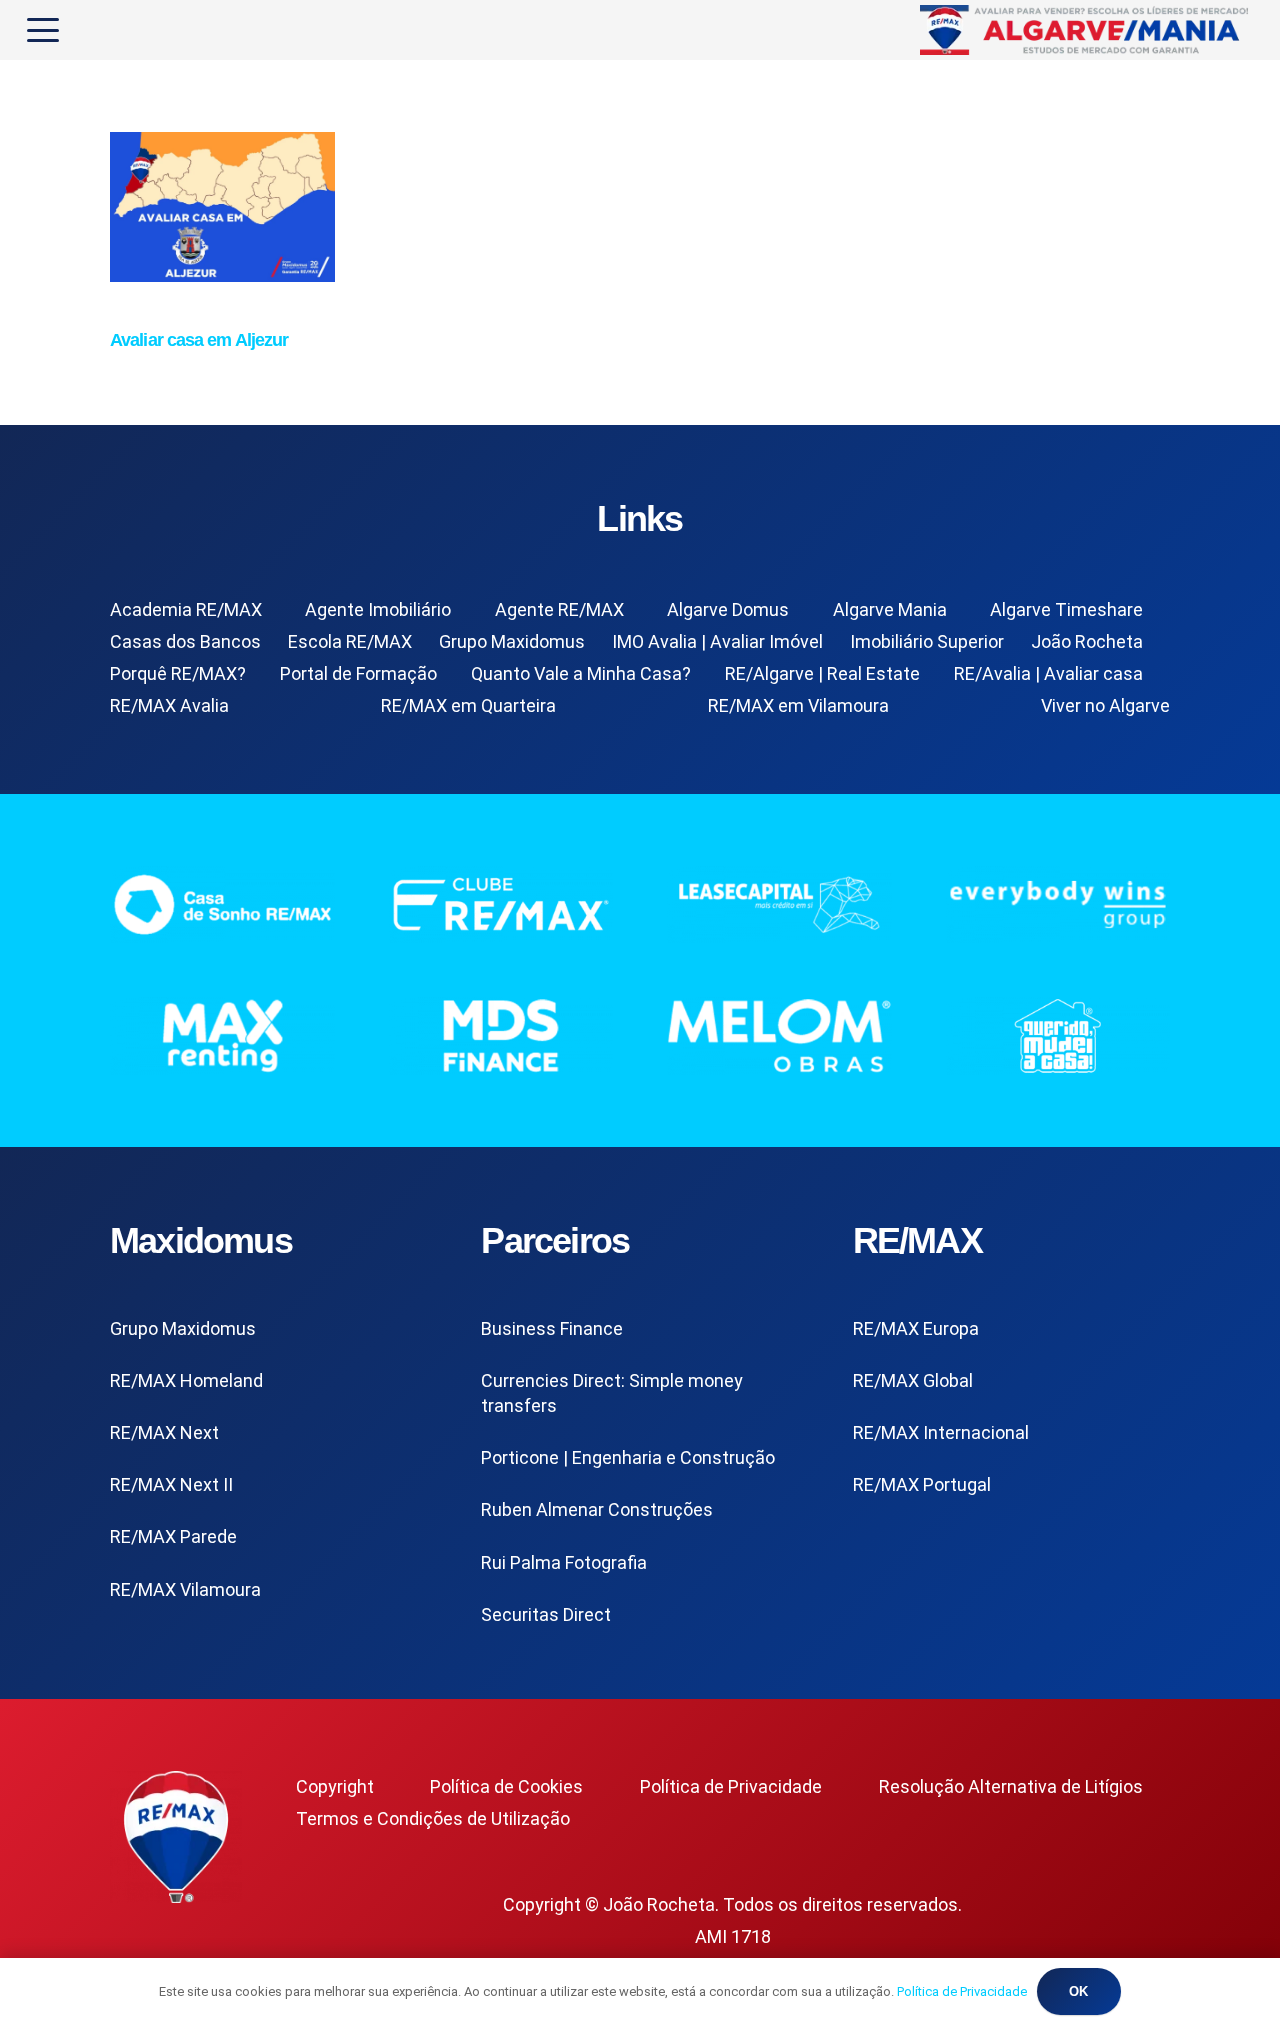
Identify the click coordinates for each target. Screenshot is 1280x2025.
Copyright (335, 1786)
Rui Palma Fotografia (564, 1562)
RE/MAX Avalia (169, 705)
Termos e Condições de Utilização (433, 1818)
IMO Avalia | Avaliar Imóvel (717, 641)
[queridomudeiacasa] (1058, 1035)
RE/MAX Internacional (941, 1432)
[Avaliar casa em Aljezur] (222, 275)
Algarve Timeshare (1066, 609)
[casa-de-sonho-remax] (222, 904)
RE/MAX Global (913, 1380)
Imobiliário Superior (927, 641)
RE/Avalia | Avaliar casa (1048, 673)
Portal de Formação (358, 673)
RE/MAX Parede (173, 1536)
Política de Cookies (506, 1786)
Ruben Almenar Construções (597, 1509)
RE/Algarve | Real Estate (822, 673)
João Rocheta (1087, 641)
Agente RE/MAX (559, 609)
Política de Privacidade (731, 1786)
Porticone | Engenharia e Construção (628, 1457)
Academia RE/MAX (186, 609)
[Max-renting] (222, 1035)
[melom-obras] (779, 1035)
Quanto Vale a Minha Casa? (581, 673)
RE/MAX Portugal (922, 1484)
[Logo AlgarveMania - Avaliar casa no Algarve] (1086, 30)
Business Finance (552, 1328)
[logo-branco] (1058, 904)
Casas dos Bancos (185, 641)
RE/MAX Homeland (186, 1380)
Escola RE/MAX (350, 641)
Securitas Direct (546, 1614)
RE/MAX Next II (171, 1484)
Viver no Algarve (1105, 705)
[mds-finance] (501, 1035)
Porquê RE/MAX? (178, 673)
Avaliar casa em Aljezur (199, 340)
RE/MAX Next (164, 1432)
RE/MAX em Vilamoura (798, 705)
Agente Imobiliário (378, 609)
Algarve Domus (728, 609)
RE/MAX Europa (916, 1328)
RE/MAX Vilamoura (185, 1589)
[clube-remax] (501, 904)
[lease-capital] (779, 904)
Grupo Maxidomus (512, 641)
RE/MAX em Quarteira (468, 705)
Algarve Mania (890, 609)
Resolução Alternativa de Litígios (1011, 1786)
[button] (43, 30)
